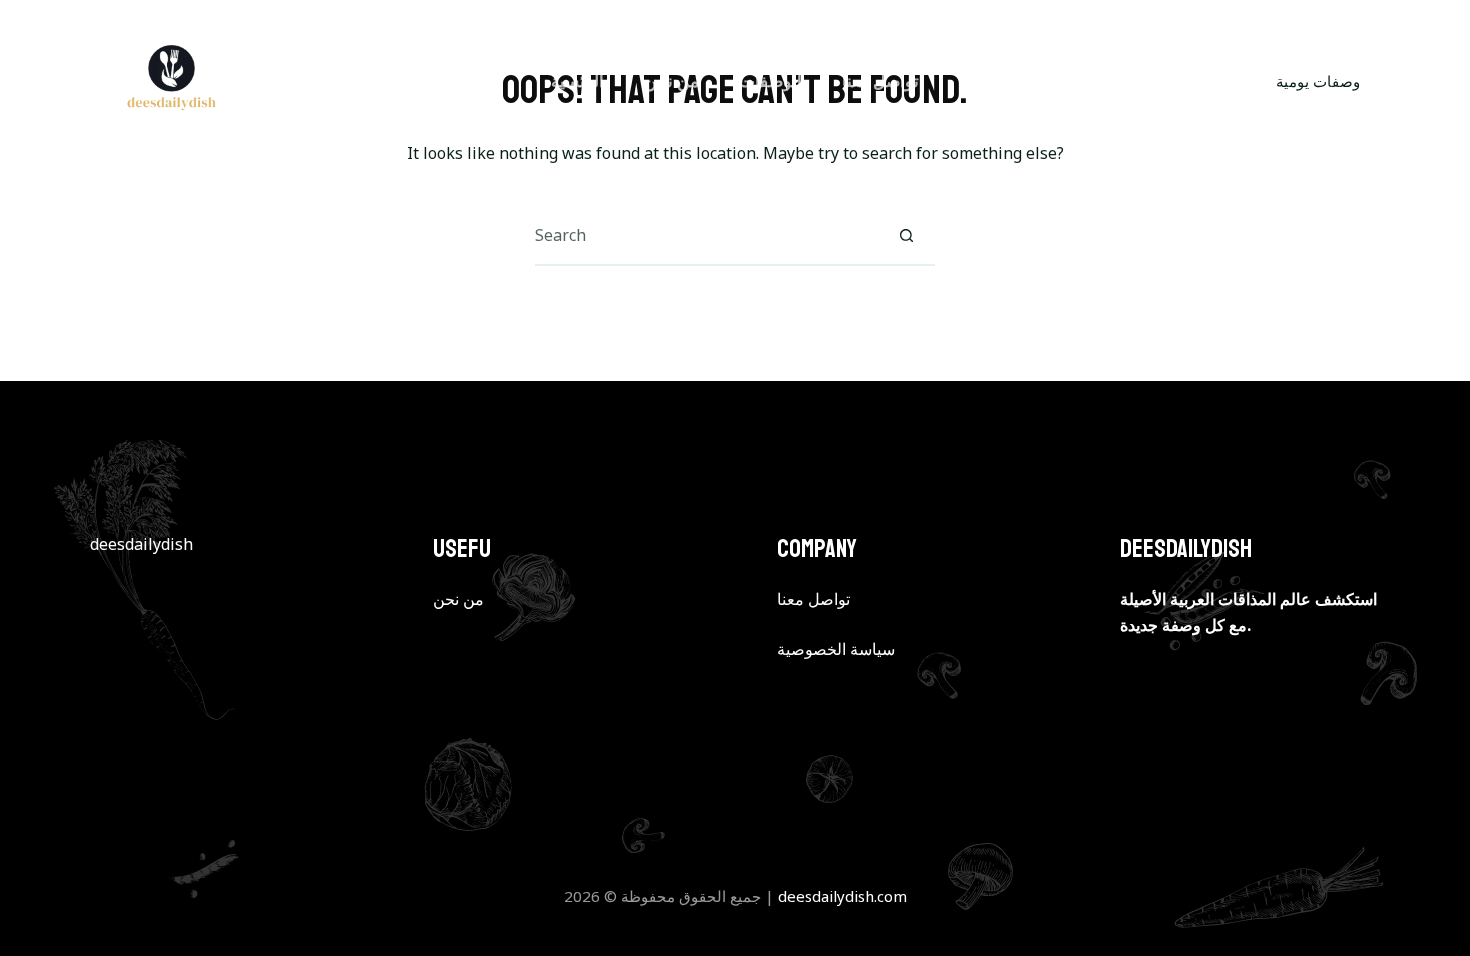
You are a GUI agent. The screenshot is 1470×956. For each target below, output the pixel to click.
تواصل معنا (880, 80)
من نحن (671, 80)
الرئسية (577, 80)
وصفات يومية (1318, 81)
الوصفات (770, 80)
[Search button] (906, 235)
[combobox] (706, 235)
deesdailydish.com (842, 896)
